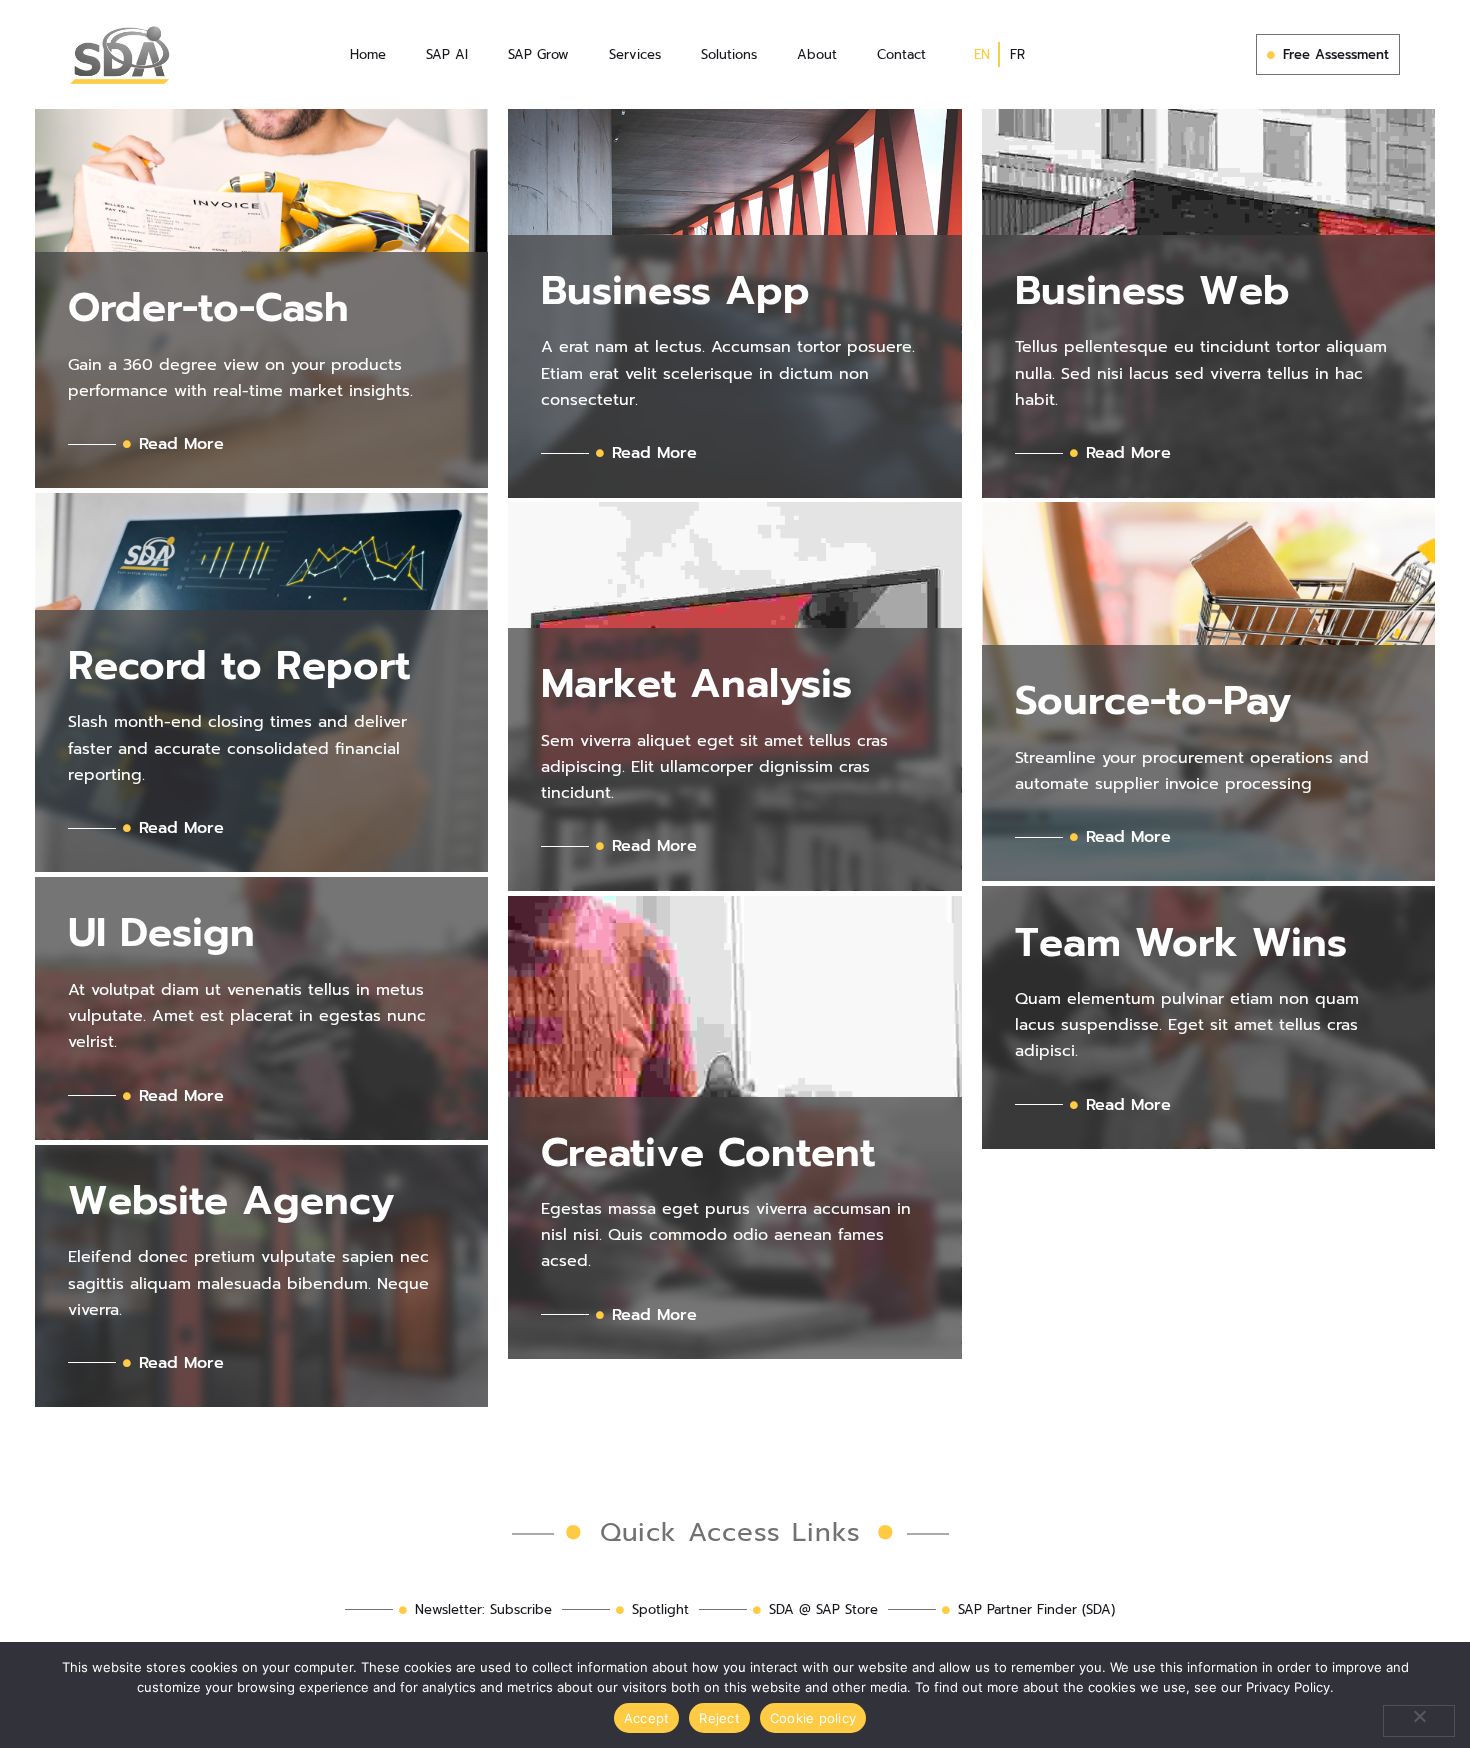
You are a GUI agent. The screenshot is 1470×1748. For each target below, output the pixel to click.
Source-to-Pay (1153, 700)
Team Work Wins (1181, 942)
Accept (647, 1718)
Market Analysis (696, 683)
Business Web (1152, 290)
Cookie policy (813, 1718)
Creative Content (708, 1152)
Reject (719, 1718)
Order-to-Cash (208, 307)
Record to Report (239, 665)
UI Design (161, 932)
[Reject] (1419, 1721)
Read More (181, 444)
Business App (675, 290)
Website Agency (231, 1200)
